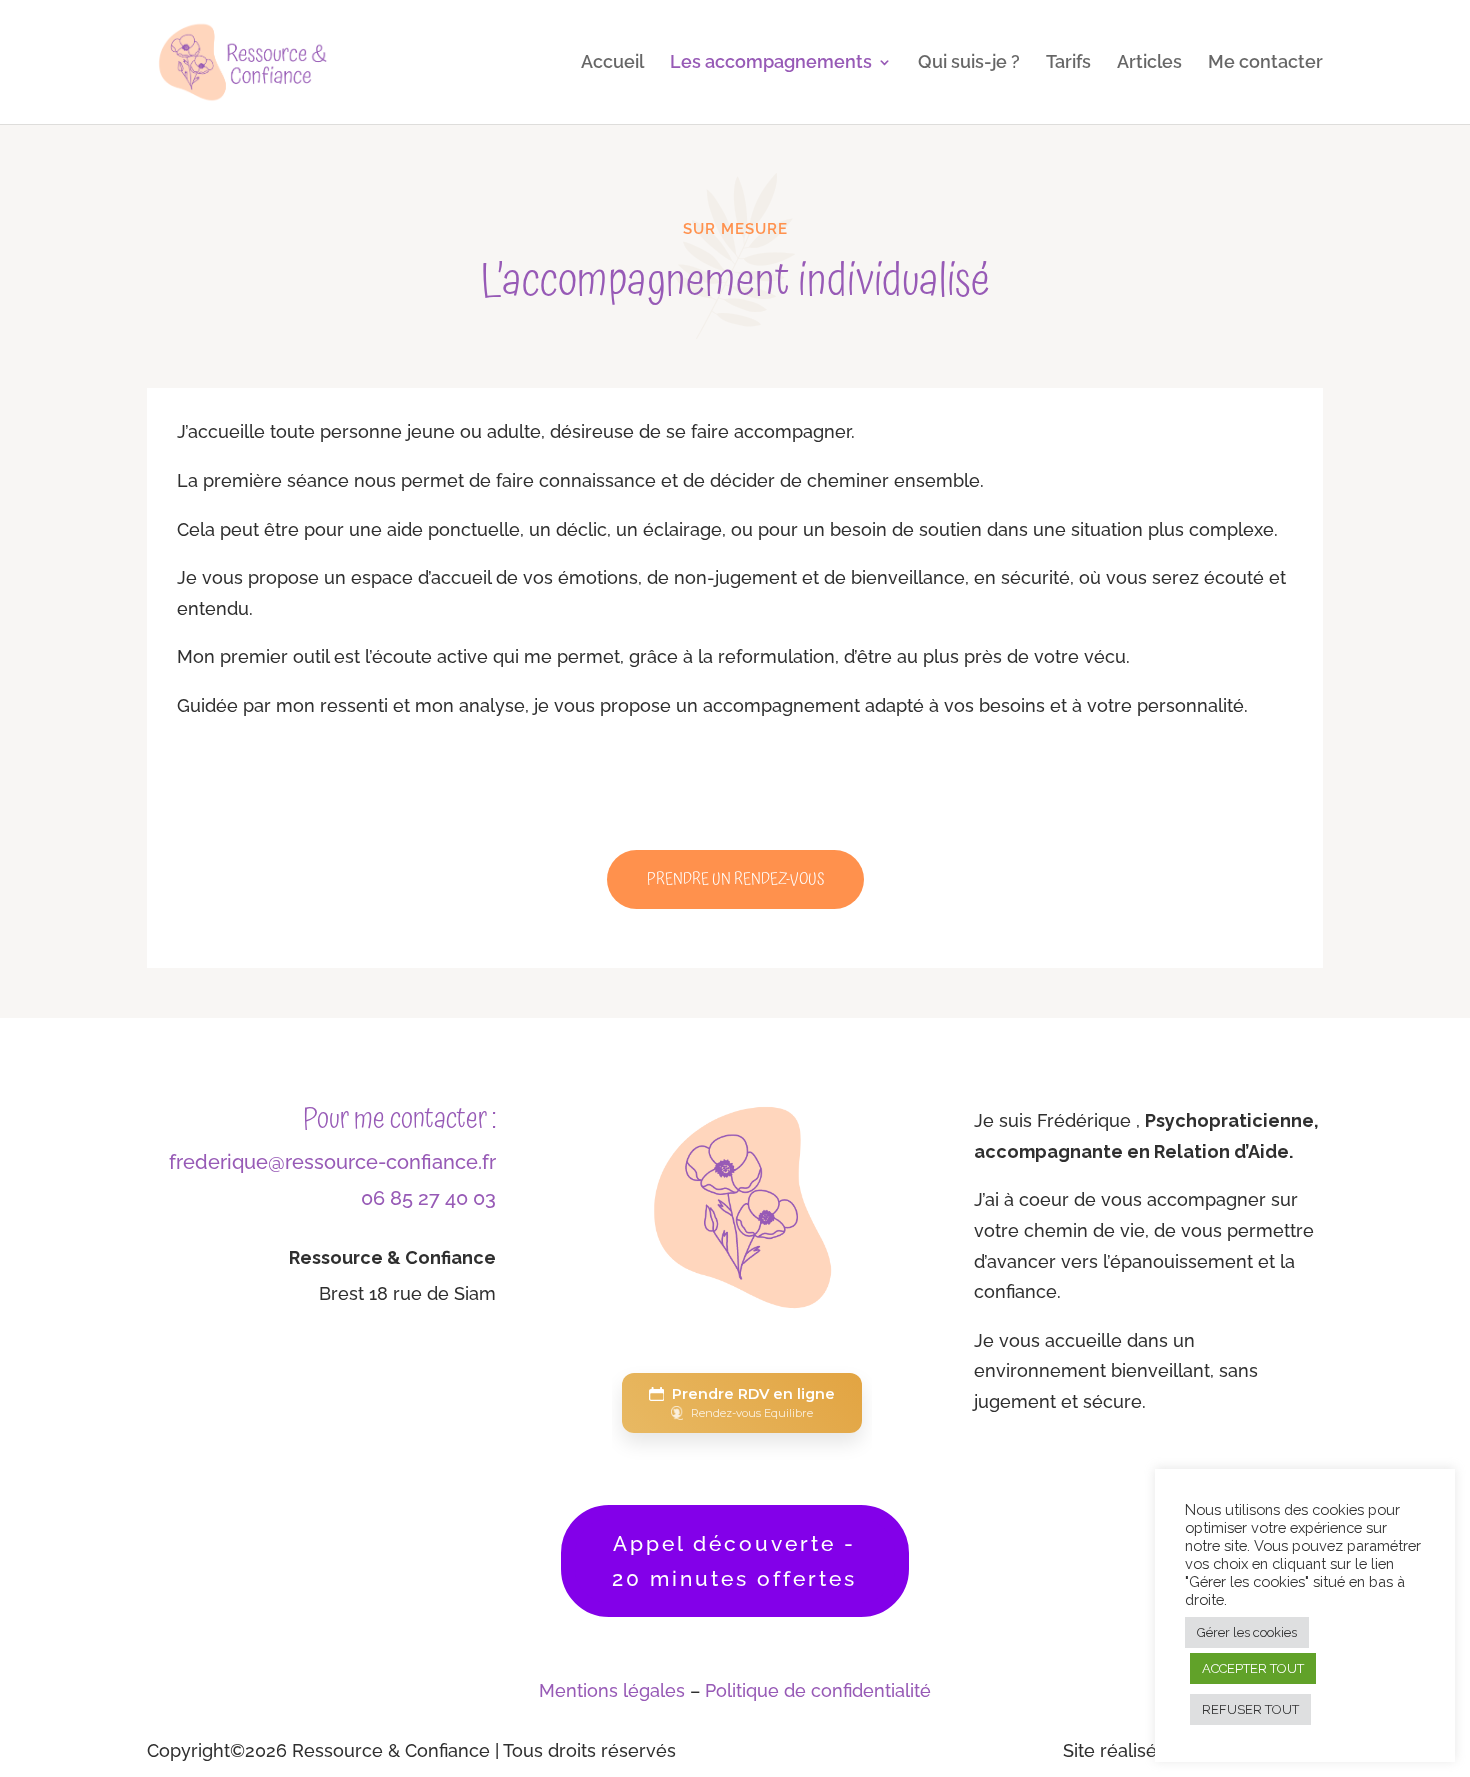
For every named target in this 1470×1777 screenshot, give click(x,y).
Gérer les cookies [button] (1247, 1632)
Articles (1149, 63)
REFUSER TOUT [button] (1250, 1709)
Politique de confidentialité (818, 1690)
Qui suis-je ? (969, 63)
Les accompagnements (771, 63)
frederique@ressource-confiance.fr (332, 1162)
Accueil (612, 63)
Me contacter (1265, 63)
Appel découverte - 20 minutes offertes (734, 1561)
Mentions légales (612, 1690)
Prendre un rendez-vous (735, 879)
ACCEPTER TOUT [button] (1253, 1668)
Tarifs (1068, 63)
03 (482, 1198)
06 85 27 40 (414, 1198)
